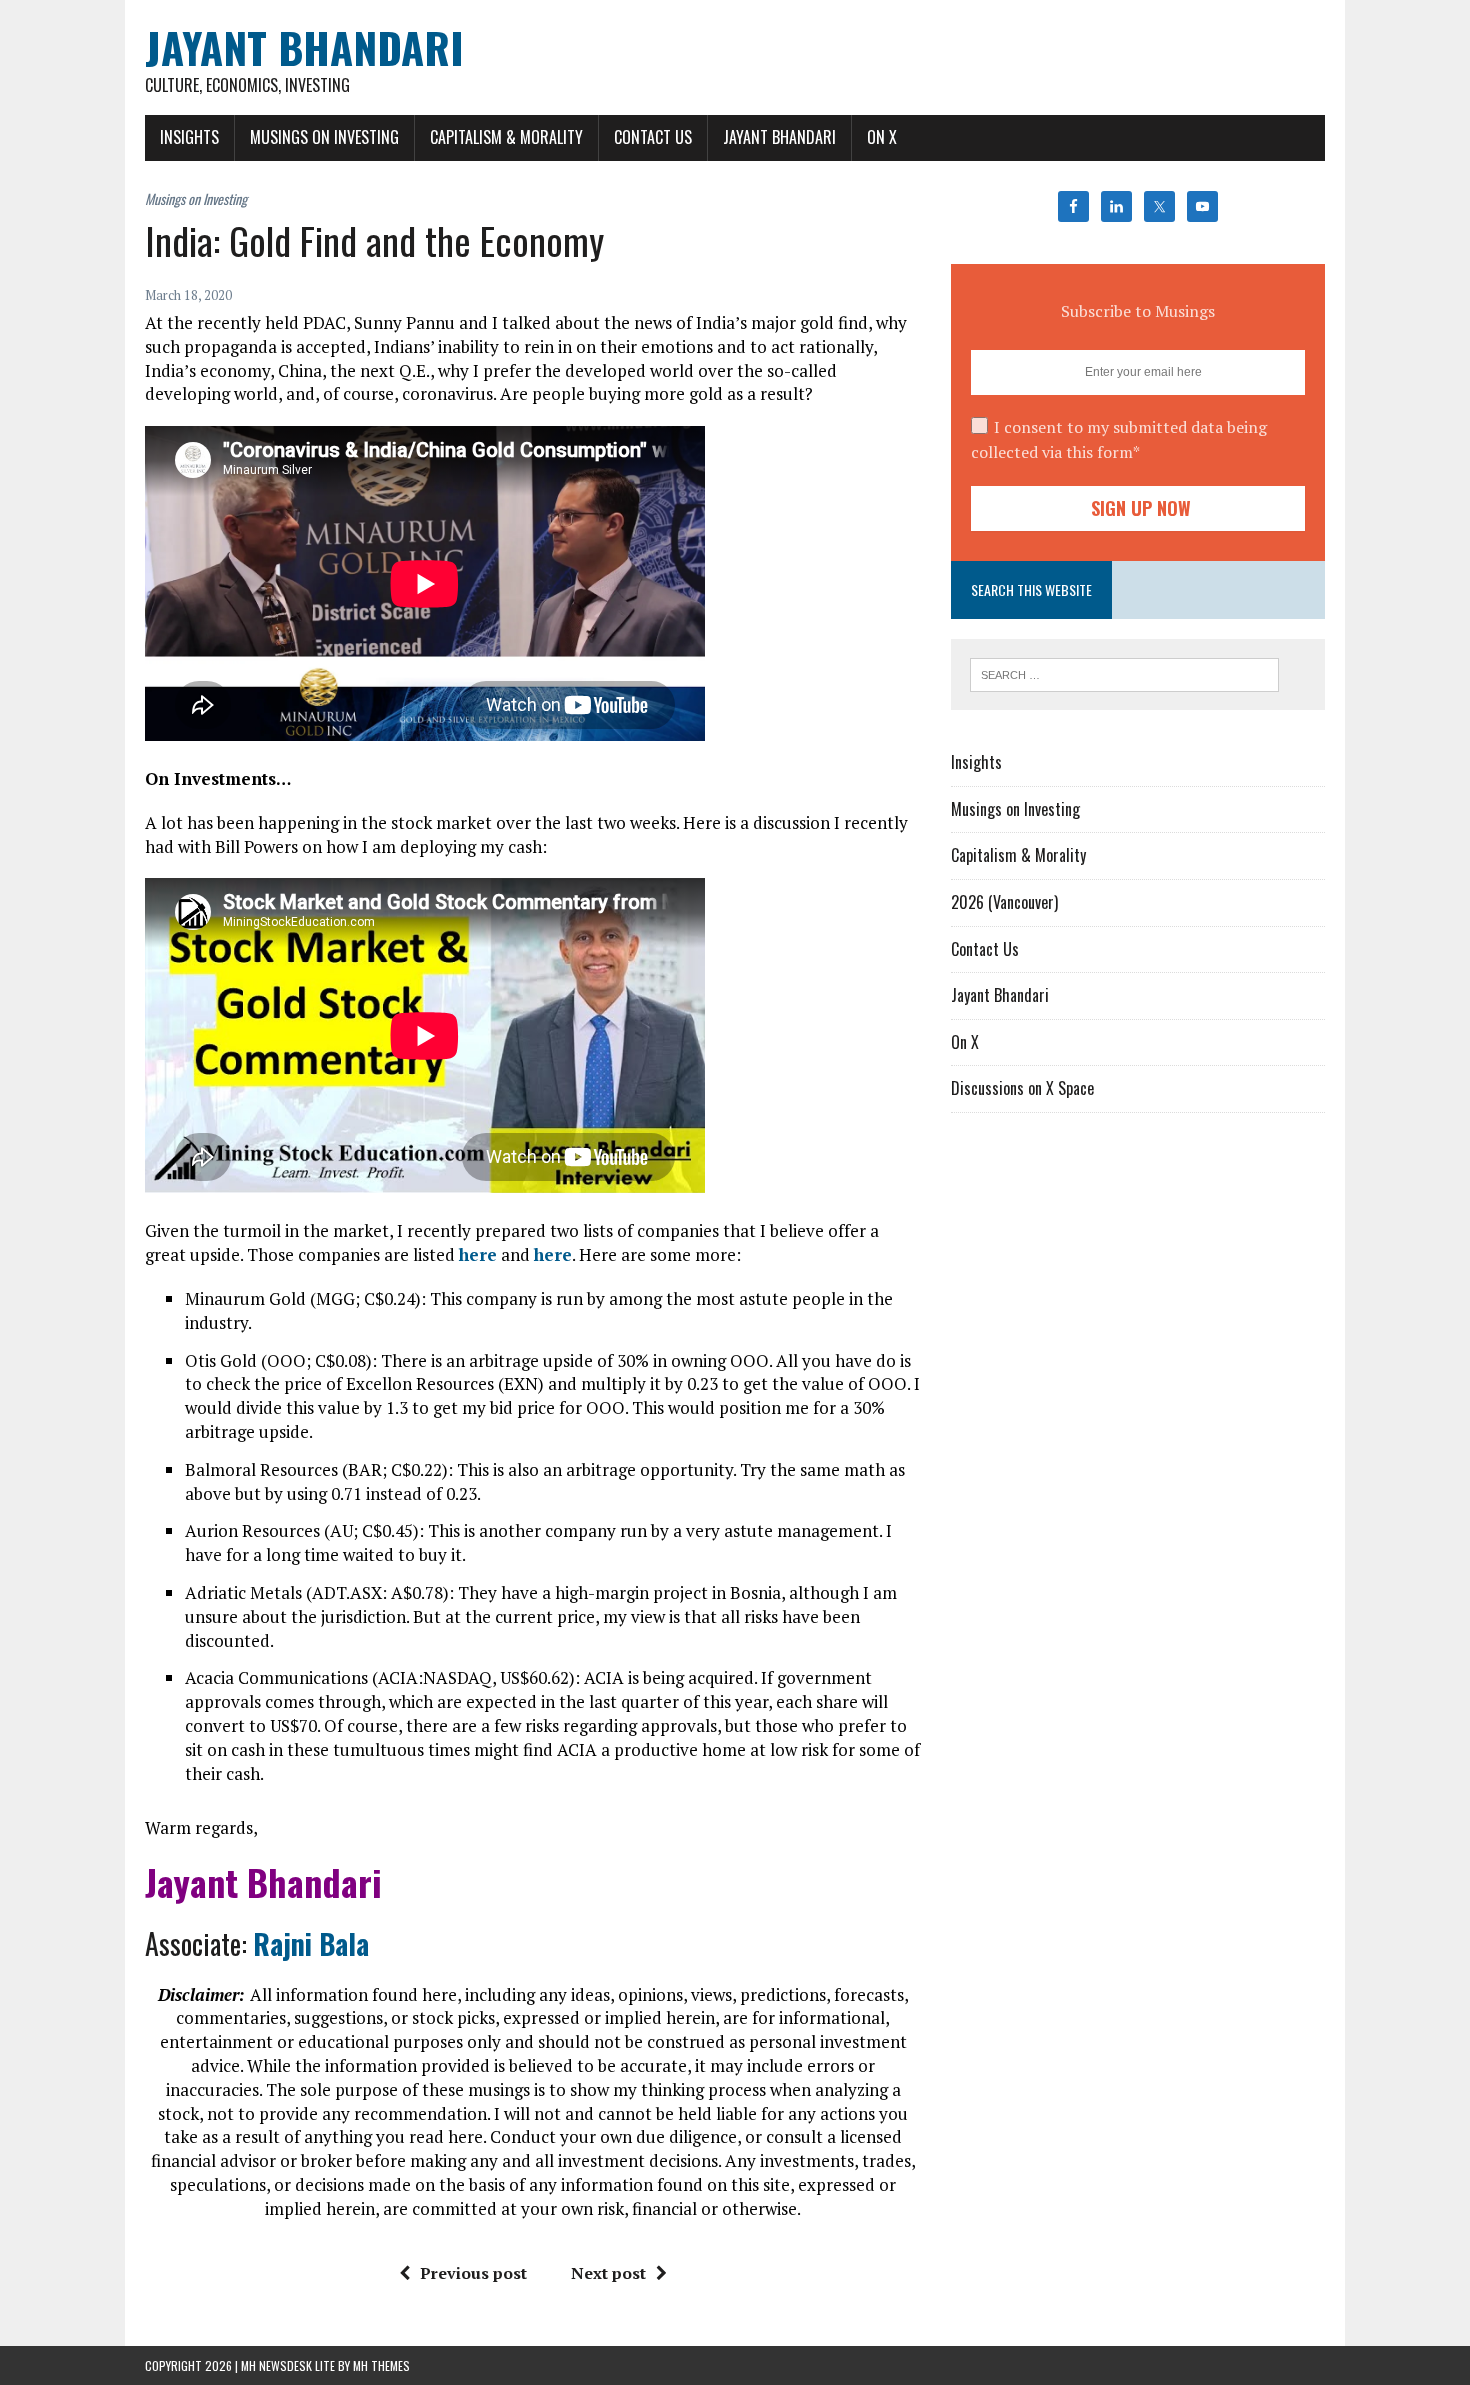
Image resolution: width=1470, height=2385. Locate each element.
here (478, 1254)
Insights (189, 137)
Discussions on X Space (1022, 1088)
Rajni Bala (311, 1943)
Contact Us (653, 137)
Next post (608, 2273)
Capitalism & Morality (506, 137)
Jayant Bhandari (779, 137)
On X (882, 137)
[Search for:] (1124, 673)
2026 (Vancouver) (1004, 902)
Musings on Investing (324, 137)
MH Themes (381, 2365)
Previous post (473, 2273)
